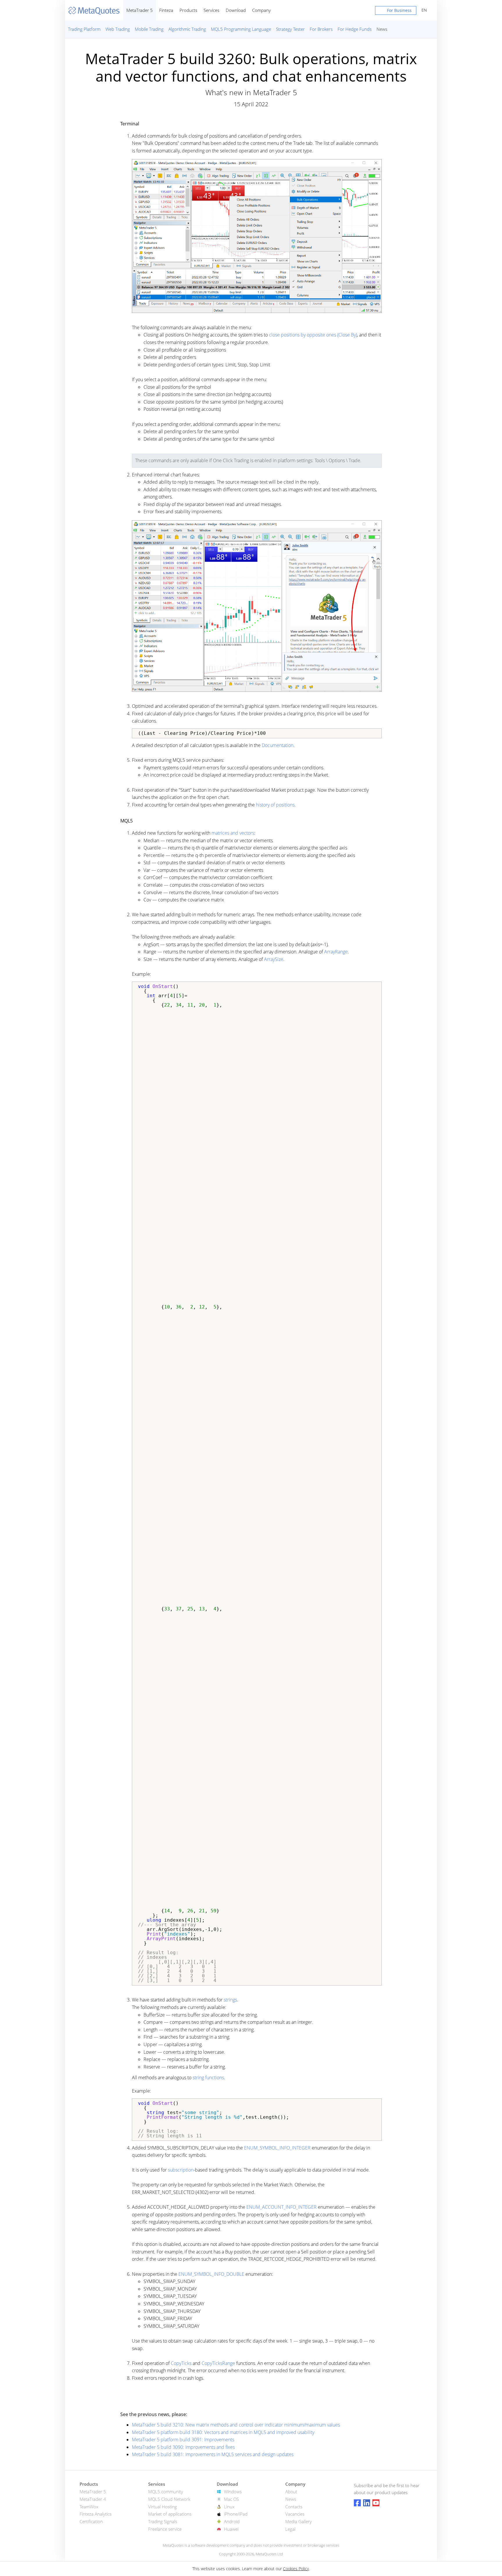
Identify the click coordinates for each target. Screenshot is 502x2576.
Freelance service (165, 2529)
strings (230, 2000)
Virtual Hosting (163, 2507)
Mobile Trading (149, 29)
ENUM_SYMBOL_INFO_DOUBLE (211, 2274)
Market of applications (170, 2514)
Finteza (166, 10)
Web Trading (118, 29)
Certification (91, 2521)
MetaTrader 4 (93, 2499)
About (291, 2492)
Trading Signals (163, 2521)
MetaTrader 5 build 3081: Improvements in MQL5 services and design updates (213, 2454)
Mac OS (231, 2499)
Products (188, 10)
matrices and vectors (233, 833)
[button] (396, 12)
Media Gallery (298, 2521)
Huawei (231, 2529)
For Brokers (321, 29)
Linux (229, 2507)
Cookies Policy (296, 2569)
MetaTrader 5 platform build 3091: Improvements (183, 2440)
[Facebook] (357, 2503)
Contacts (294, 2507)
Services (211, 10)
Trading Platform (84, 29)
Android (232, 2521)
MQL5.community (166, 2492)
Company (261, 10)
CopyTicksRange (218, 2363)
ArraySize (274, 959)
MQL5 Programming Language (241, 29)
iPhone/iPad (236, 2514)
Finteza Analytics (96, 2514)
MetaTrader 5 (140, 10)
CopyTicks (181, 2363)
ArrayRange (336, 952)
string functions (208, 2078)
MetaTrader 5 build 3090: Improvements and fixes (183, 2447)
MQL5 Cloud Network (169, 2499)
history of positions (275, 805)
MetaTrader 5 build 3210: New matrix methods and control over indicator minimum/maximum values (236, 2425)
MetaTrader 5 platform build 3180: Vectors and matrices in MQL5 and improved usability (223, 2432)
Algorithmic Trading (187, 29)
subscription (181, 2170)
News (382, 29)
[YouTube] (376, 2503)
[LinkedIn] (367, 2503)
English (423, 10)
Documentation (278, 745)
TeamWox (89, 2507)
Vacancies (295, 2514)
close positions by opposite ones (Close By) (313, 335)
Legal (290, 2529)
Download (236, 10)
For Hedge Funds (355, 29)
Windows (233, 2492)
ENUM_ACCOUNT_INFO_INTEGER (282, 2207)
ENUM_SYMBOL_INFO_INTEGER (277, 2148)
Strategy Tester (290, 29)
